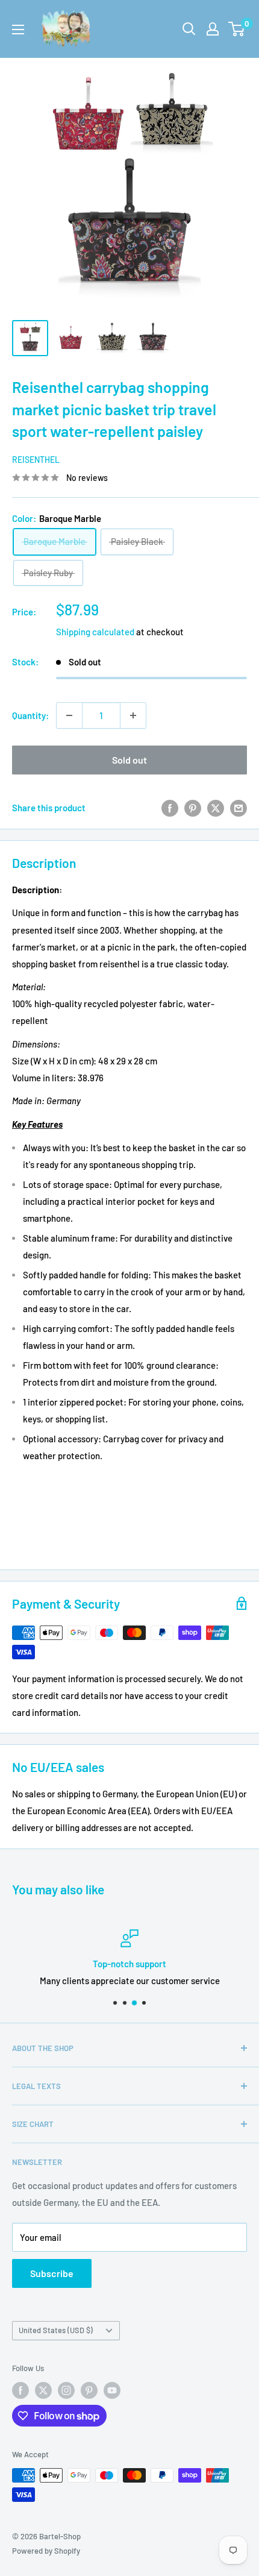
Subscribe (52, 2273)
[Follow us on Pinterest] (89, 2390)
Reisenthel (36, 460)
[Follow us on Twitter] (43, 2390)
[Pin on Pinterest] (193, 808)
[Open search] (189, 29)
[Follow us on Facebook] (20, 2390)
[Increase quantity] (133, 715)
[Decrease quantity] (69, 715)
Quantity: (30, 715)
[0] (237, 29)
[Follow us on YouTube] (112, 2390)
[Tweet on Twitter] (216, 808)
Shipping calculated (95, 632)
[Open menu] (18, 30)
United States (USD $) (56, 2330)
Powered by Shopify (46, 2551)
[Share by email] (239, 808)
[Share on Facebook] (170, 808)
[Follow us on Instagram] (66, 2390)
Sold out (129, 760)
